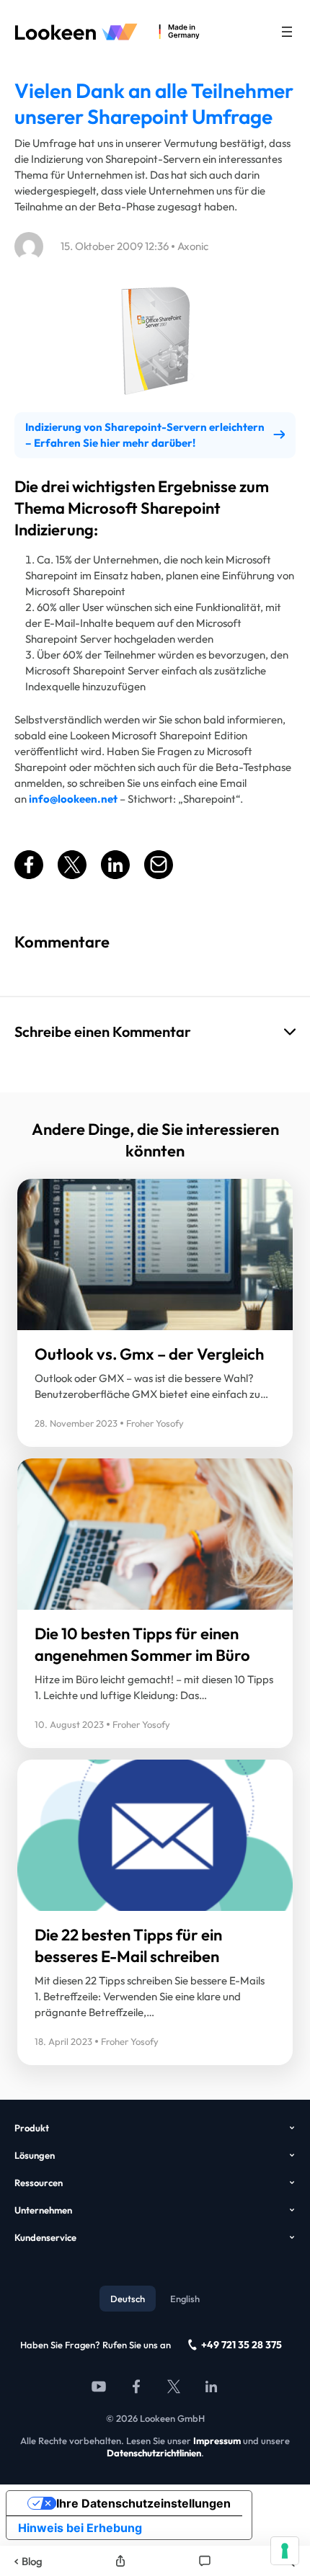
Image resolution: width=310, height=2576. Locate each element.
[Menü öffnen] (287, 32)
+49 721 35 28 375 (242, 2345)
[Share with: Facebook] (29, 875)
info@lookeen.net (73, 799)
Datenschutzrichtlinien (154, 2453)
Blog (32, 2561)
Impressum (217, 2441)
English (185, 2299)
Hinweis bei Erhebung (80, 2528)
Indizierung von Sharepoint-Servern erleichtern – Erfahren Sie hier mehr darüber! (145, 435)
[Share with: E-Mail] (159, 875)
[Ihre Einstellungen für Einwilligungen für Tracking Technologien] (285, 2551)
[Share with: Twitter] (72, 875)
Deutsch (128, 2299)
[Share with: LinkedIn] (115, 875)
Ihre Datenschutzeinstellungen (143, 2503)
